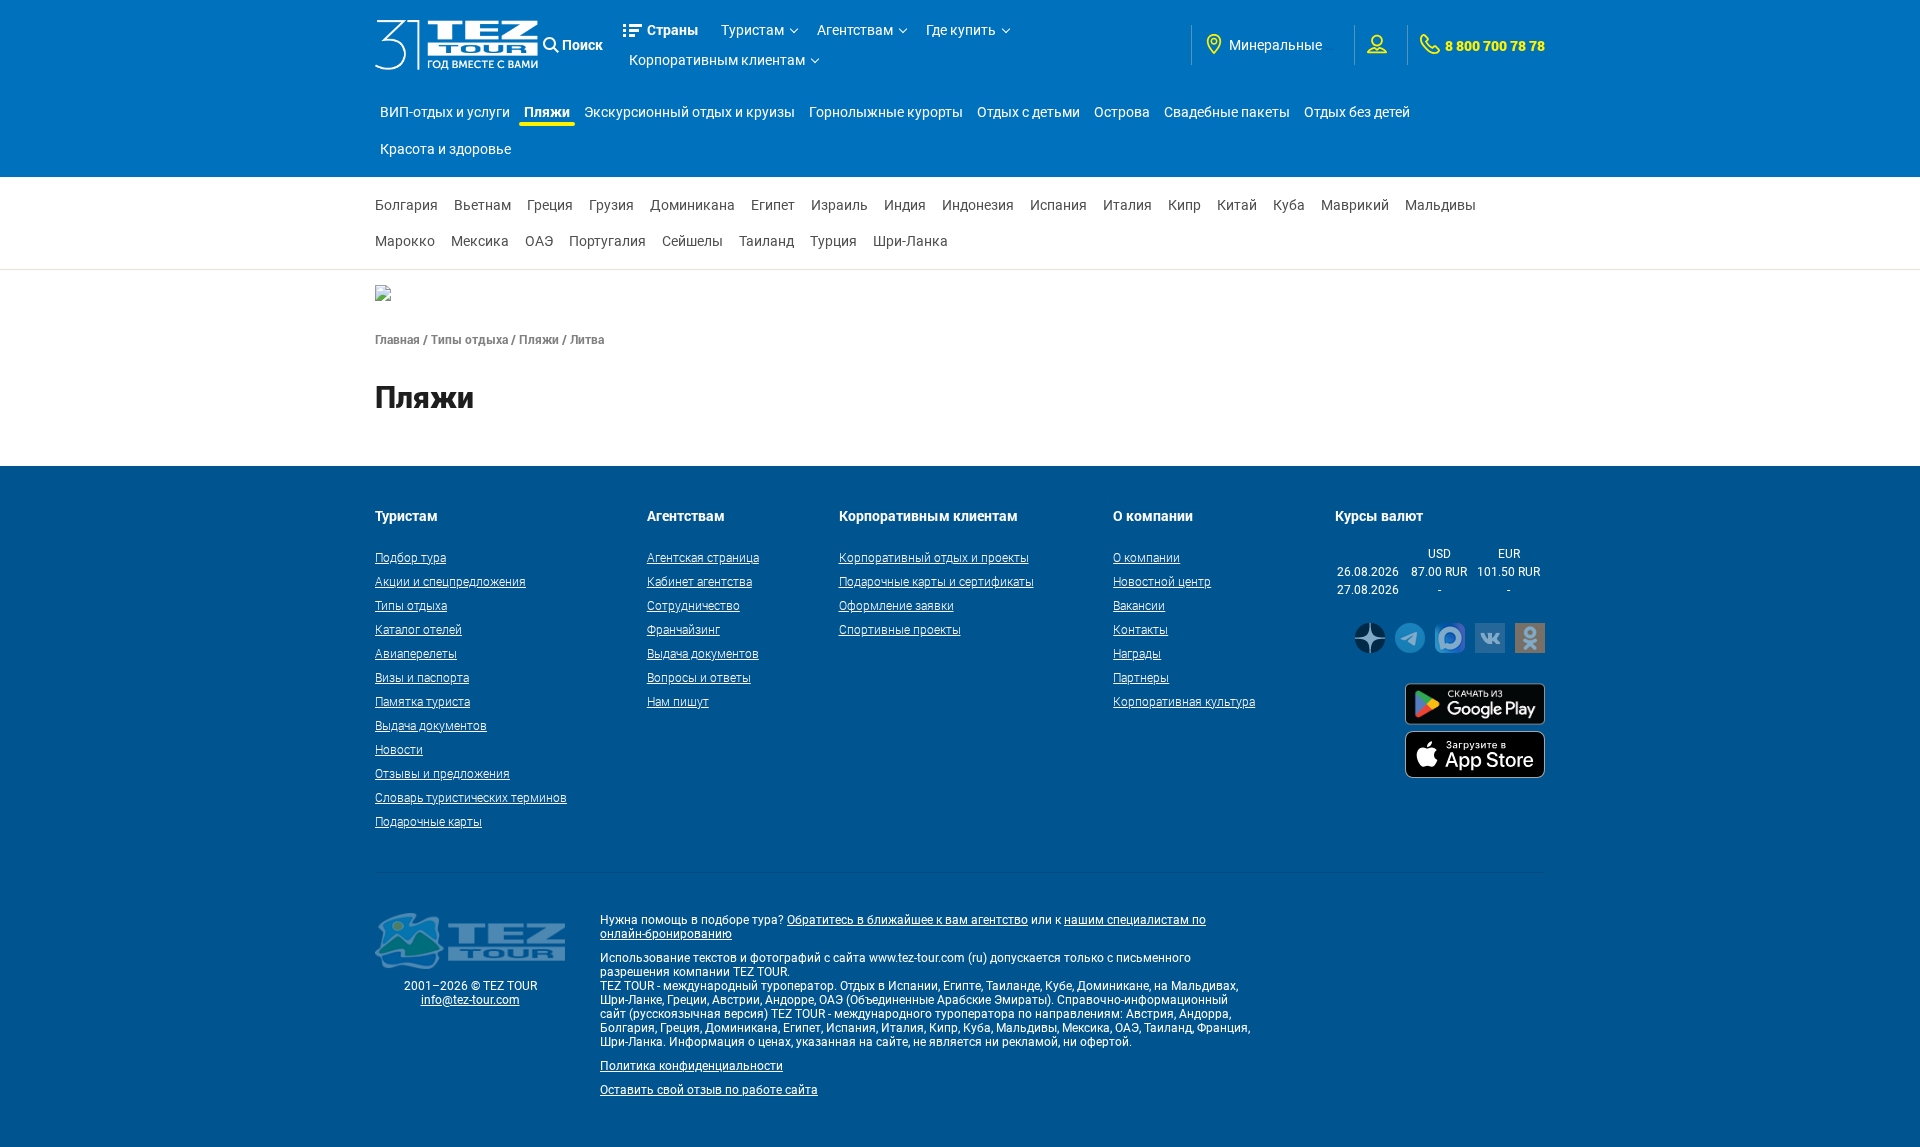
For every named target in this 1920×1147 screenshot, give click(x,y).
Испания (1058, 205)
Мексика (480, 241)
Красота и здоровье (445, 149)
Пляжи (547, 111)
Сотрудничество (693, 605)
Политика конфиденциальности (691, 1066)
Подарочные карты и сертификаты (936, 581)
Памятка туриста (422, 701)
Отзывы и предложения (442, 773)
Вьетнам (482, 205)
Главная (397, 339)
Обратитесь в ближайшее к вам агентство (907, 920)
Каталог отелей (418, 629)
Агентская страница (703, 557)
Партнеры (1141, 677)
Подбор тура (410, 557)
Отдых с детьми (1028, 112)
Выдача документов (431, 725)
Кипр (1184, 205)
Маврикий (1355, 205)
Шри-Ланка (910, 241)
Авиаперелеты (416, 653)
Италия (1127, 205)
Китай (1237, 205)
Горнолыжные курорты (886, 112)
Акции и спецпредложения (450, 581)
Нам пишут (678, 701)
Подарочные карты (428, 821)
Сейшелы (692, 241)
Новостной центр (1162, 581)
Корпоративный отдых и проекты (934, 557)
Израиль (839, 205)
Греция (550, 205)
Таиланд (766, 241)
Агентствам (855, 30)
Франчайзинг (683, 629)
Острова (1122, 112)
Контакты (1140, 629)
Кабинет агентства (699, 581)
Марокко (405, 241)
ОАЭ (539, 241)
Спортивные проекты (900, 629)
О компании (1146, 557)
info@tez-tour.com (470, 1000)
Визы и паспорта (422, 677)
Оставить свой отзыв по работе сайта (709, 1090)
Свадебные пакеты (1227, 112)
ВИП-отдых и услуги (445, 112)
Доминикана (692, 205)
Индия (905, 205)
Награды (1137, 653)
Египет (773, 205)
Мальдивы (1440, 205)
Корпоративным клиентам (717, 60)
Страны (673, 29)
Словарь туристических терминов (471, 797)
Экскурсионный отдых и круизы (689, 112)
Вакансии (1139, 605)
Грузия (611, 205)
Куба (1289, 205)
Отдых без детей (1357, 112)
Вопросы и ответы (699, 677)
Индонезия (978, 205)
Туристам (752, 30)
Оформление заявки (896, 605)
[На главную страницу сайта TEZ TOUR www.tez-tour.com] (456, 45)
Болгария (406, 205)
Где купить (961, 30)
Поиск (582, 44)
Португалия (607, 241)
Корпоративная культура (1184, 701)
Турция (833, 241)
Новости (399, 749)
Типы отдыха (469, 339)
